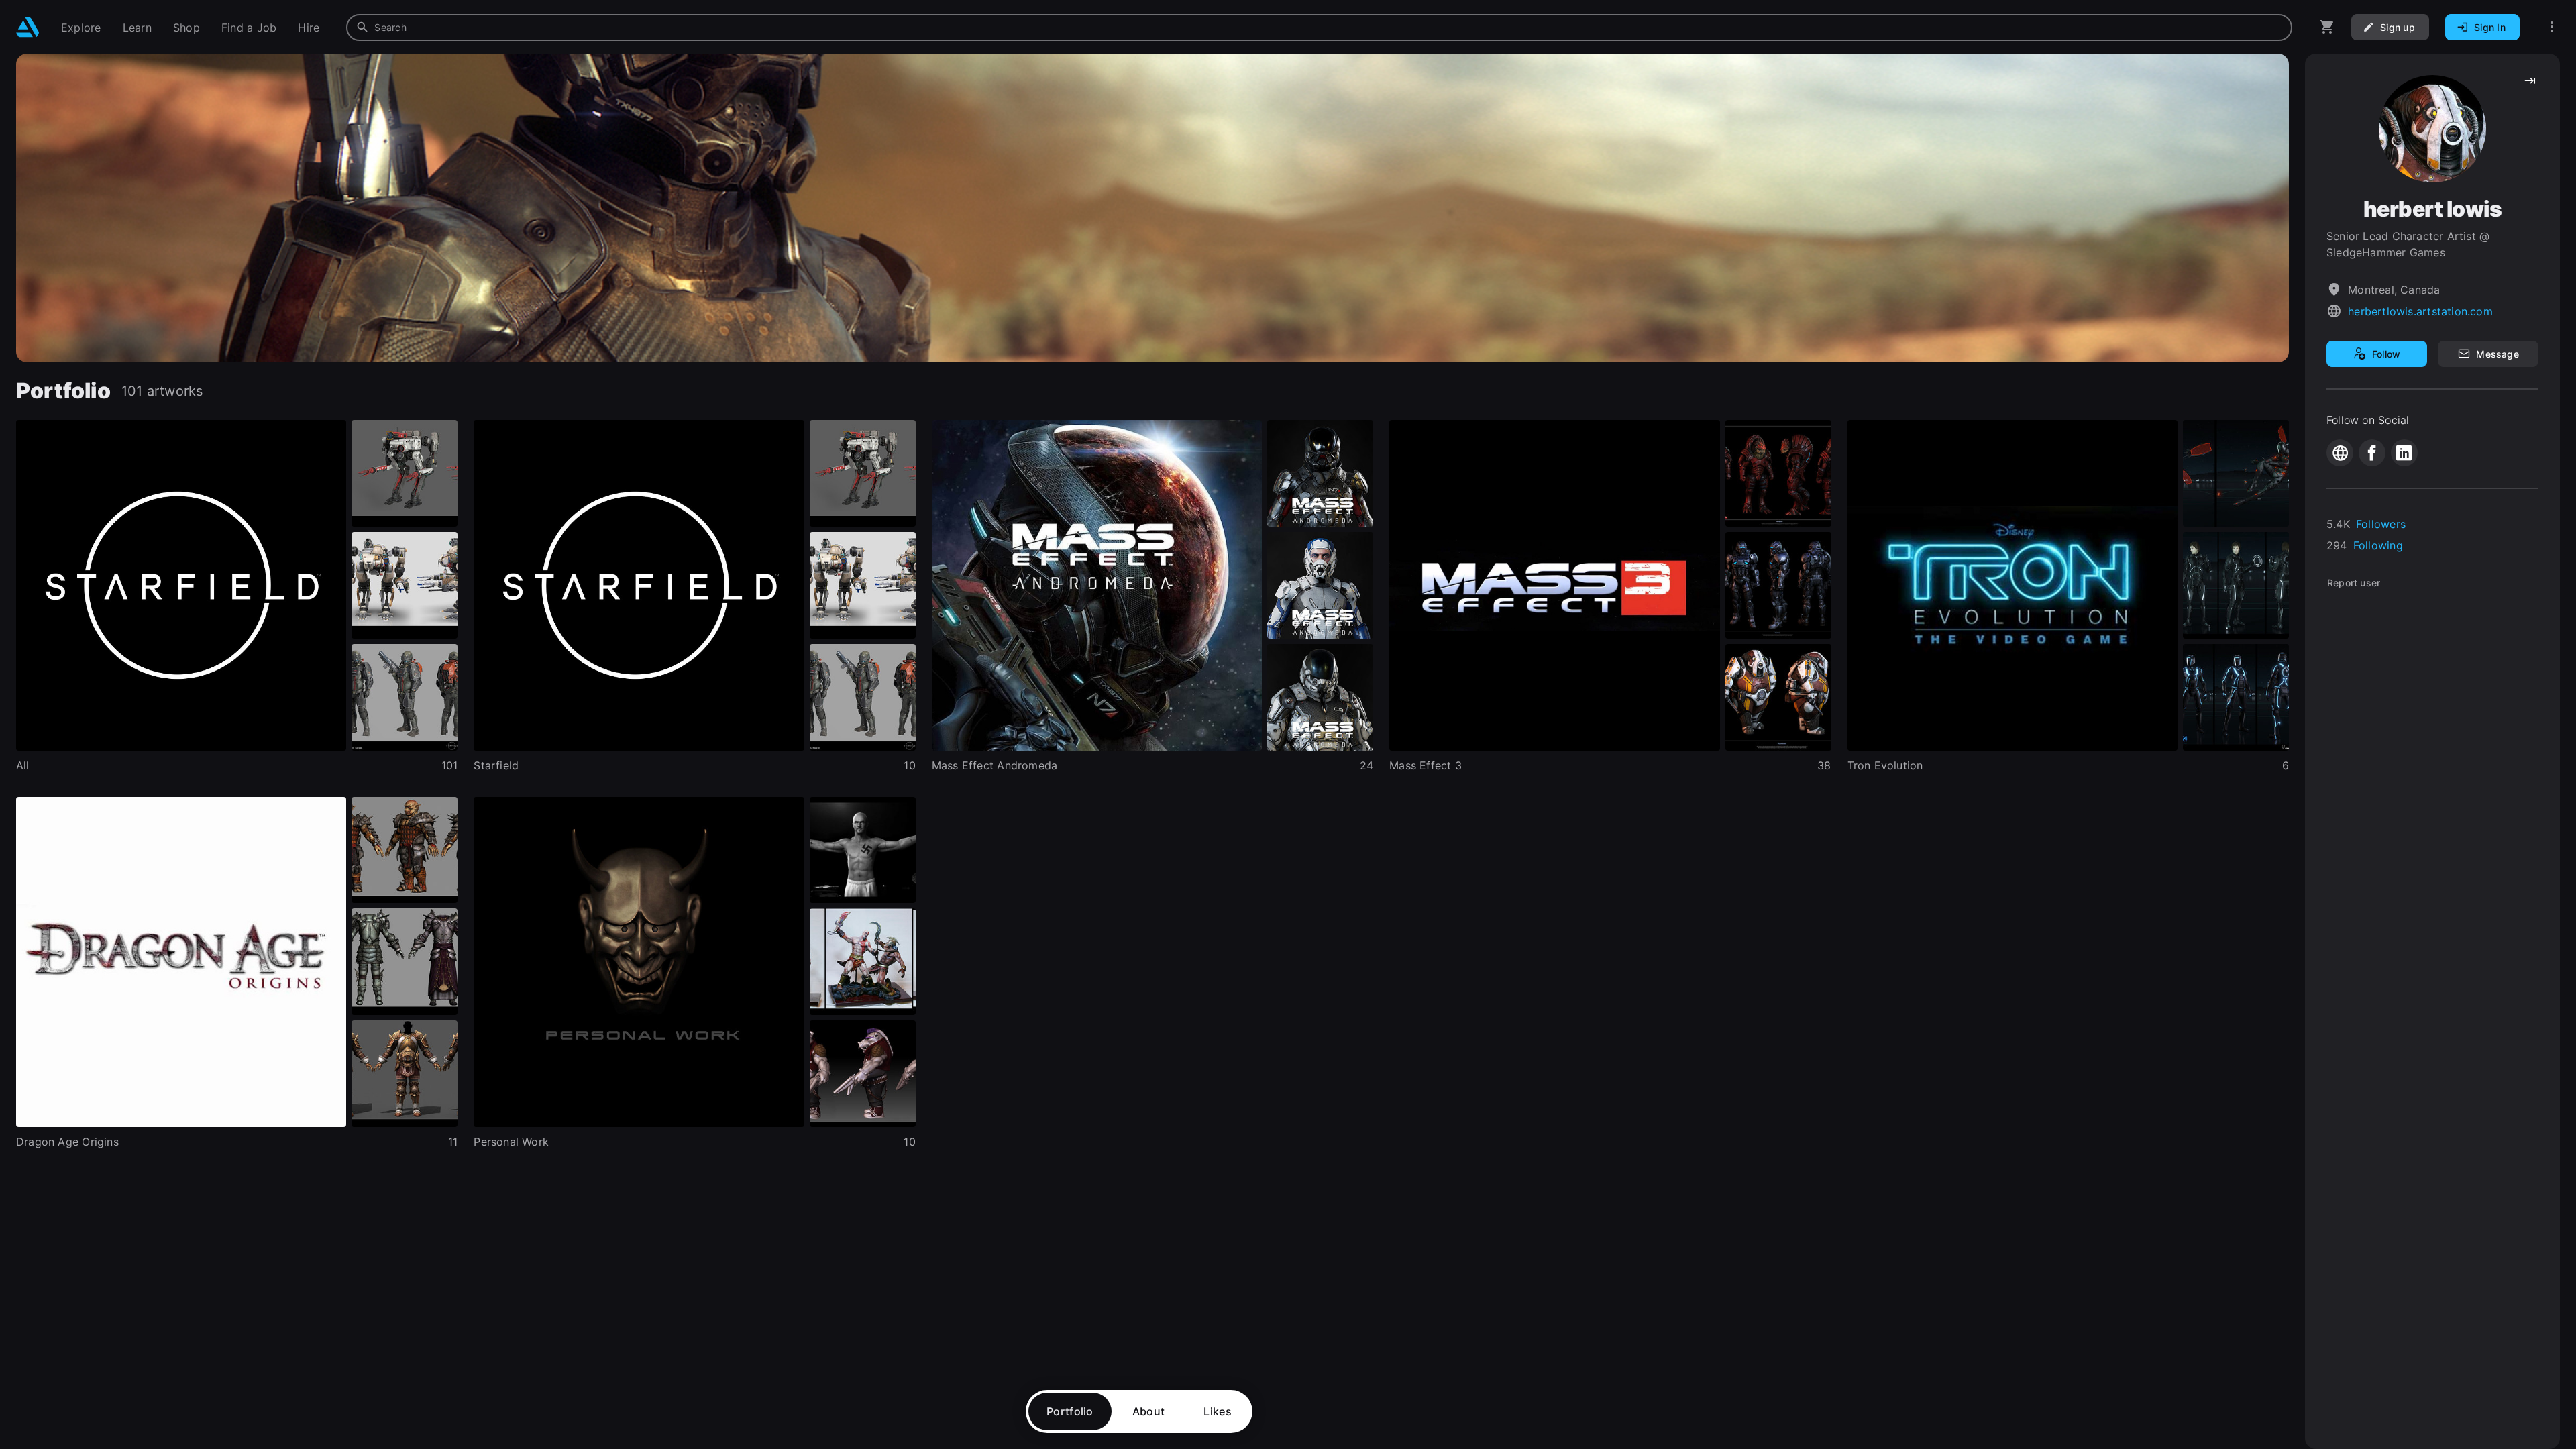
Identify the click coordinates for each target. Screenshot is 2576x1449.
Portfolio (1070, 1411)
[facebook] (2372, 453)
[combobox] (1319, 28)
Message (2497, 354)
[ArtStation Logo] (28, 27)
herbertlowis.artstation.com (2420, 311)
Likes (1218, 1411)
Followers (2381, 524)
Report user (2354, 583)
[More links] (2552, 27)
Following (2378, 545)
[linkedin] (2404, 453)
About (1149, 1411)
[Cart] (2327, 27)
